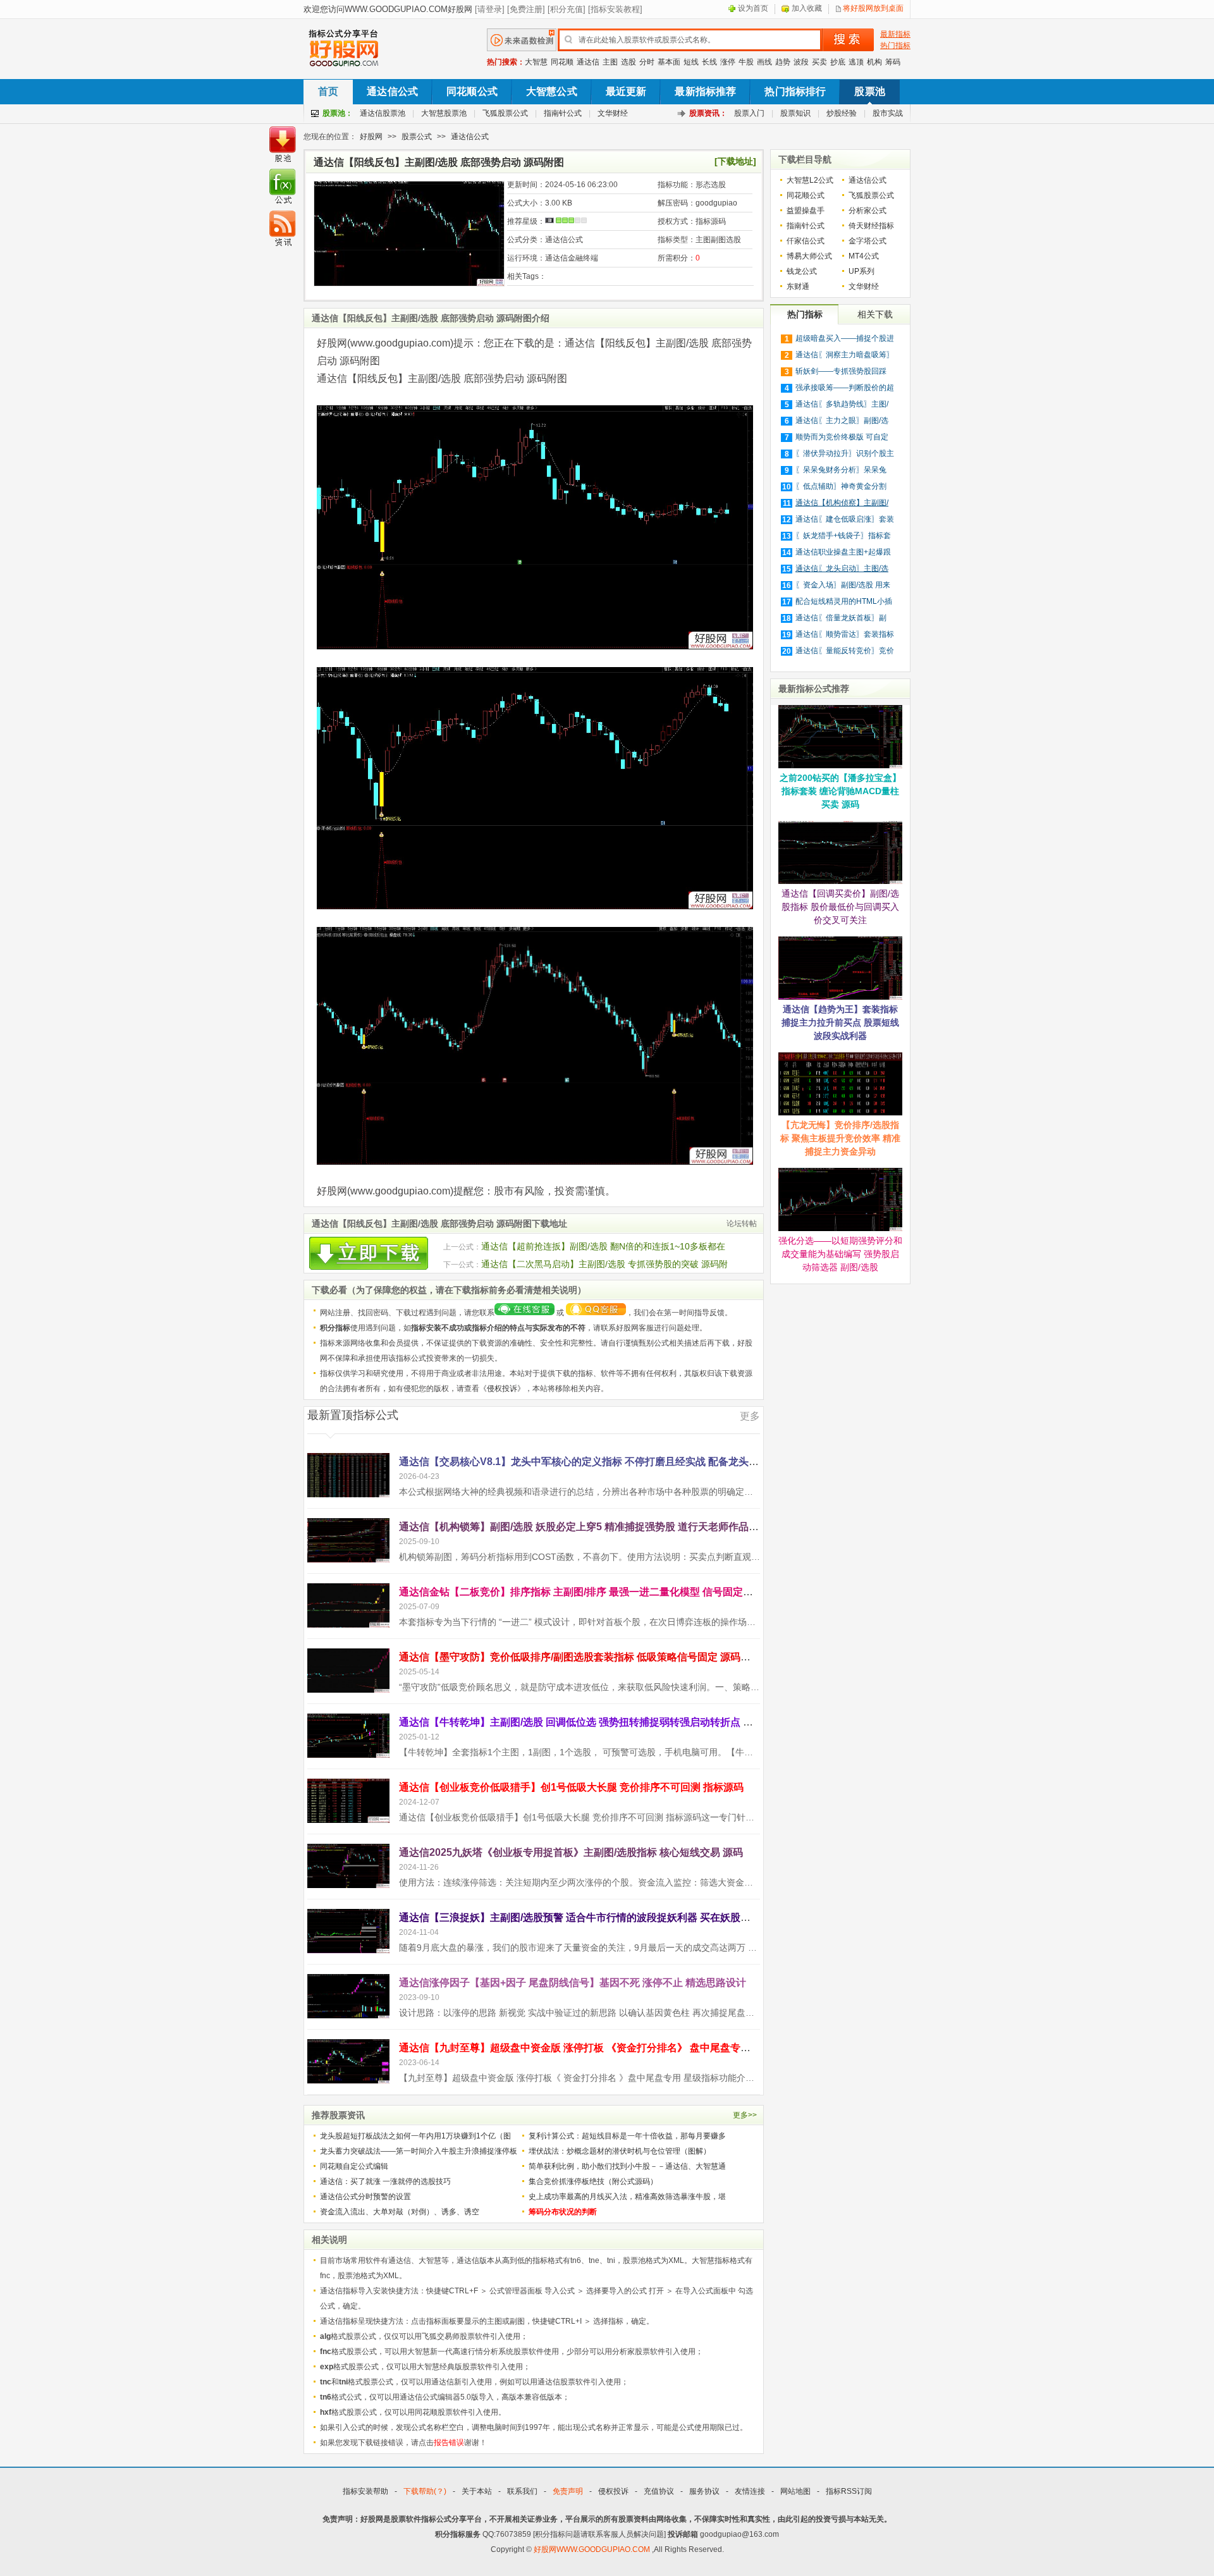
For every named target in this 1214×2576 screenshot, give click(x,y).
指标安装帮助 (365, 2491)
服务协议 (704, 2491)
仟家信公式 (806, 241)
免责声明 (568, 2491)
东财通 (798, 286)
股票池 (869, 91)
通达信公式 (392, 91)
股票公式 (417, 137)
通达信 (588, 62)
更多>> (745, 2115)
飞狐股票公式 (505, 113)
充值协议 (659, 2491)
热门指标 (895, 46)
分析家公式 (868, 211)
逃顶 (856, 62)
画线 (764, 62)
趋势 (783, 62)
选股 (628, 62)
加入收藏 (807, 8)
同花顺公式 (472, 91)
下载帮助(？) (425, 2491)
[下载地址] (735, 161)
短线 (691, 62)
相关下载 (875, 314)
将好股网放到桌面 (873, 8)
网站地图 (795, 2491)
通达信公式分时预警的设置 (365, 2197)
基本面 (669, 62)
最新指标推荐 (705, 91)
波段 (801, 62)
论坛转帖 (742, 1224)
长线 (709, 62)
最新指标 (895, 34)
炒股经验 (842, 113)
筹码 (893, 62)
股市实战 (888, 113)
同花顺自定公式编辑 (354, 2166)
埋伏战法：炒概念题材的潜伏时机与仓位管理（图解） (620, 2151)
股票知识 (795, 113)
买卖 (819, 62)
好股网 (371, 137)
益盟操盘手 (806, 211)
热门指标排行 (795, 91)
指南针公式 (563, 113)
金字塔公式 (868, 241)
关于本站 (477, 2491)
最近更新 (626, 91)
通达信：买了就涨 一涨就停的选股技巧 (385, 2181)
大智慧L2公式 (810, 180)
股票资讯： (708, 113)
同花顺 (562, 62)
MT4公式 (864, 256)
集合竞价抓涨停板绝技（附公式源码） (593, 2181)
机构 (874, 62)
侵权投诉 (502, 1389)
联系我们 (522, 2491)
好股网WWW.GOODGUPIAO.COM (593, 2549)
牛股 (746, 62)
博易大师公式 (809, 256)
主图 (610, 62)
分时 (647, 62)
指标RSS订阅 (849, 2491)
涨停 (728, 62)
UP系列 (861, 271)
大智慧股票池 (444, 113)
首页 (328, 91)
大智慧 (536, 62)
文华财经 (613, 113)
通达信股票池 (383, 113)
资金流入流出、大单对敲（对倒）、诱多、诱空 (400, 2212)
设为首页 (753, 8)
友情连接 (750, 2491)
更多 (750, 1416)
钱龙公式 (802, 271)
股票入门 (749, 113)
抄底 (838, 62)
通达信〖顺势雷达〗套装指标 (845, 634)
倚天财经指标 (871, 226)
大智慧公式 (552, 91)
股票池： (338, 113)
